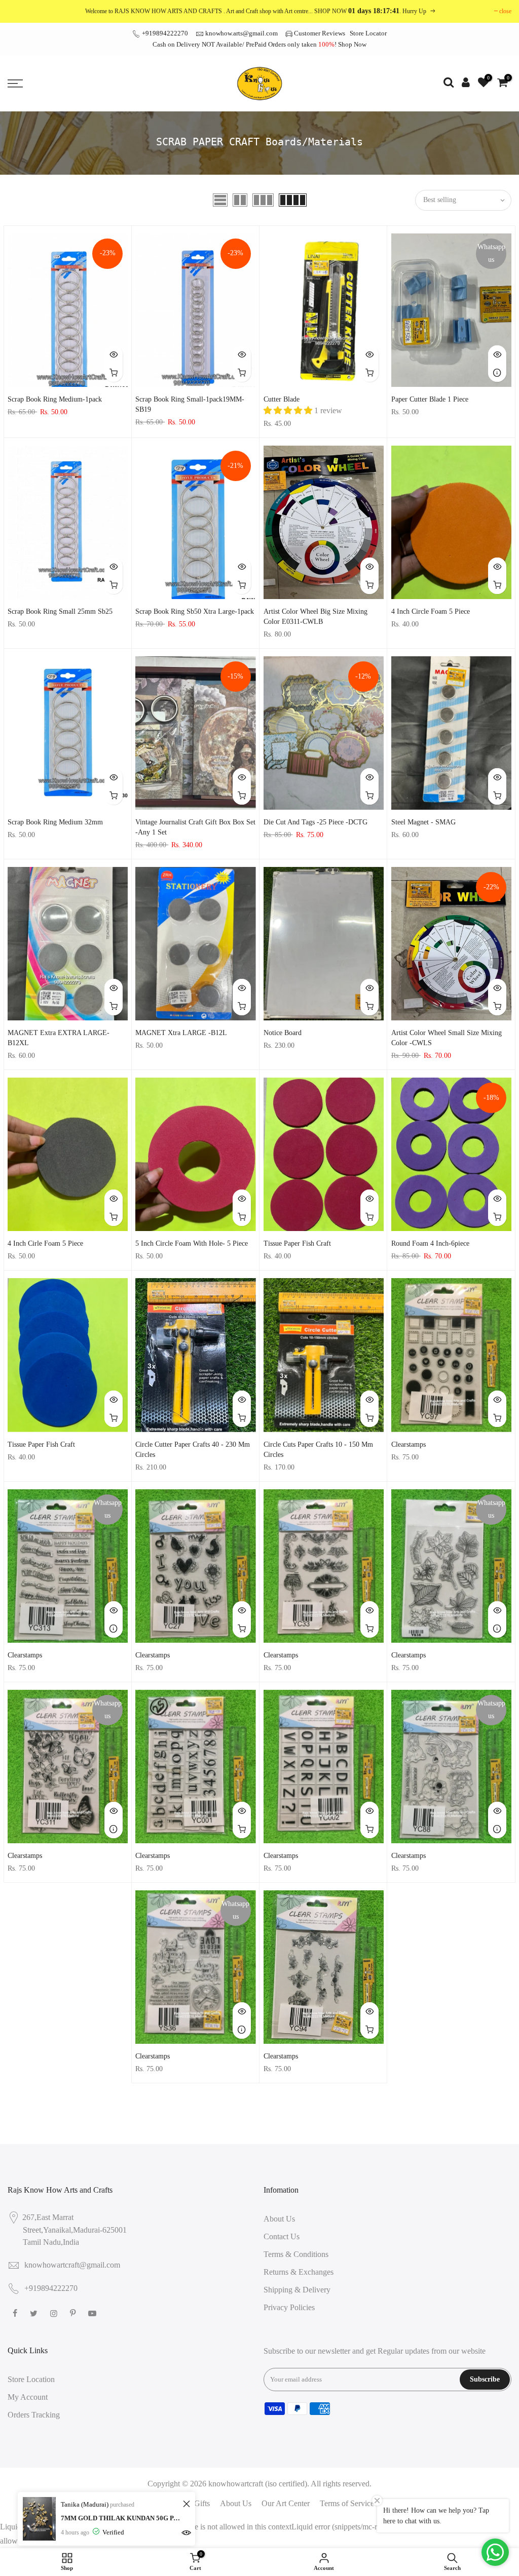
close (505, 11)
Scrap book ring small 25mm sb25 (60, 611)
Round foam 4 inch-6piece (430, 1243)
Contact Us (282, 2236)
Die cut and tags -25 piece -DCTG (316, 822)
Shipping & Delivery (297, 2290)
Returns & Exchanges (299, 2272)
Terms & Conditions (296, 2254)
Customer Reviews (320, 33)
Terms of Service (347, 2503)
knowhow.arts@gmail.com (242, 33)
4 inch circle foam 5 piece (431, 611)
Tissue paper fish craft (297, 1243)
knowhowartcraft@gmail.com (72, 2265)
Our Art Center (286, 2503)
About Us (279, 2219)
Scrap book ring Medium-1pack (55, 399)
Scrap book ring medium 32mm (55, 822)
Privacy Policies (289, 2307)
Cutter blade (282, 399)
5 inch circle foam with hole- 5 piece (192, 1243)
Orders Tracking (34, 2415)
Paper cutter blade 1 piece (430, 399)
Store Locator (368, 33)
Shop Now (352, 44)
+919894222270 (164, 33)
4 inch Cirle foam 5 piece (45, 1243)
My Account (28, 2397)
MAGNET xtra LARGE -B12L (181, 1033)
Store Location (31, 2379)
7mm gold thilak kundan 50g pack (120, 2518)
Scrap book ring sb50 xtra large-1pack (195, 611)
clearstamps (409, 1444)
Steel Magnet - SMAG (423, 822)
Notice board (283, 1033)
